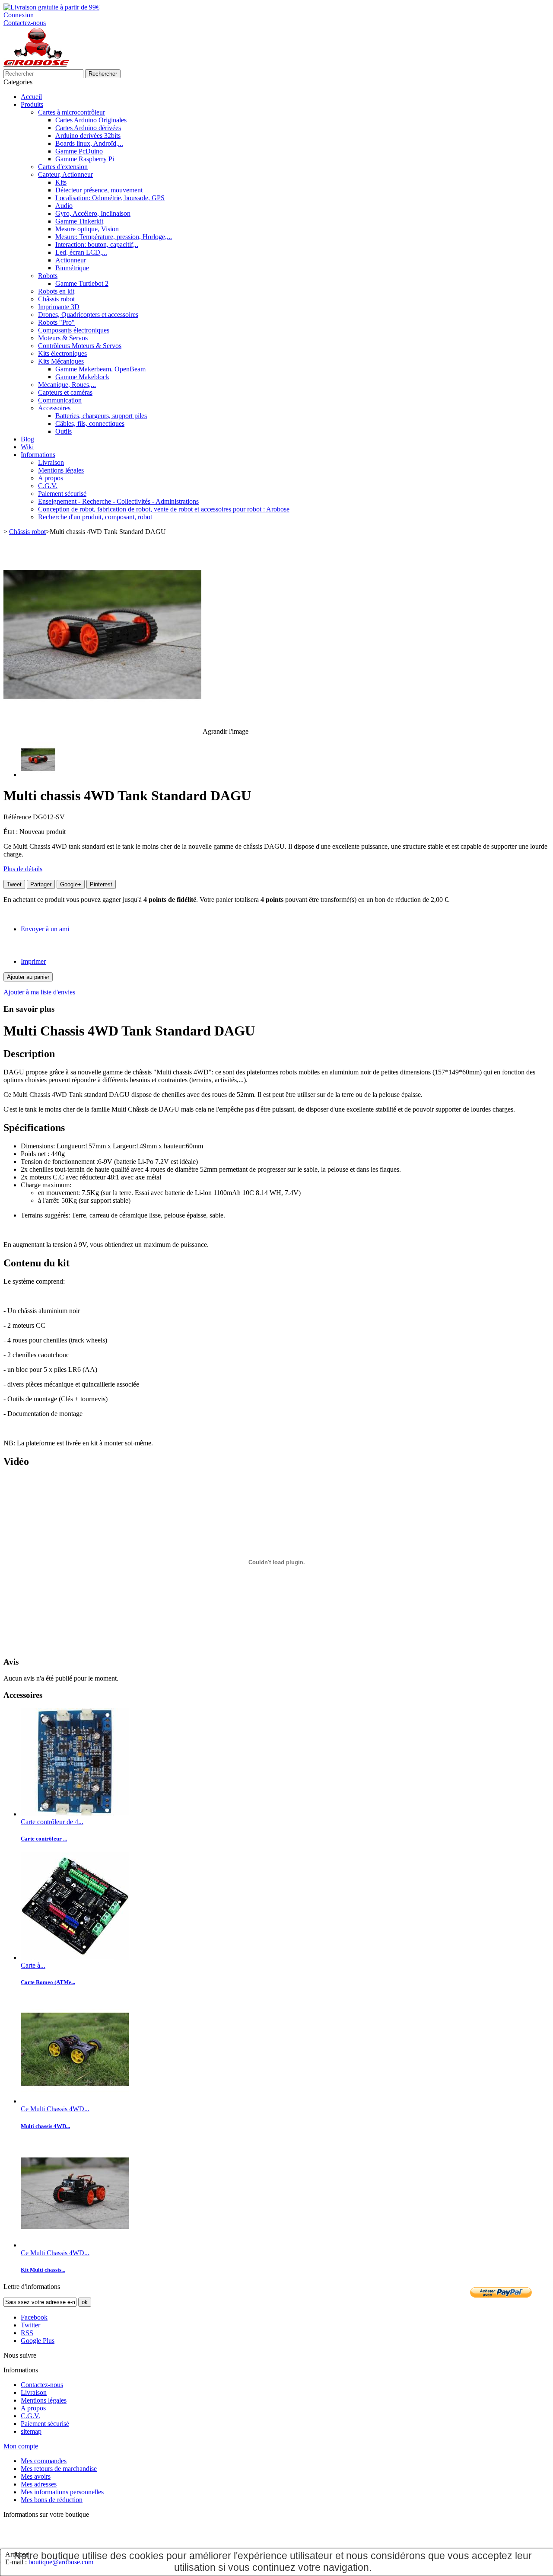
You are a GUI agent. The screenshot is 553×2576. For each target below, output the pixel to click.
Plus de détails (23, 869)
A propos (51, 478)
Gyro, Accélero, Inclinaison (93, 213)
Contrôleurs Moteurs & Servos (80, 346)
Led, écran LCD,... (81, 252)
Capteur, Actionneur (65, 174)
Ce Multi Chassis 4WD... (55, 2109)
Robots (48, 276)
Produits (32, 104)
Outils (64, 431)
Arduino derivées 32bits (88, 136)
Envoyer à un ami (45, 929)
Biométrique (72, 268)
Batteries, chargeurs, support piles (101, 416)
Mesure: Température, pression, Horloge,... (114, 237)
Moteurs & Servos (63, 338)
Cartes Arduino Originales (91, 120)
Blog (27, 439)
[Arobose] (36, 65)
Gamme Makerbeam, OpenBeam (100, 369)
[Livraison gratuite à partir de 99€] (51, 7)
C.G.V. (48, 486)
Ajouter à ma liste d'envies (39, 992)
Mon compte (21, 2446)
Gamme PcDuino (79, 151)
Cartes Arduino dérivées (88, 128)
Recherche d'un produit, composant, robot (95, 517)
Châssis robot (56, 299)
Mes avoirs (36, 2476)
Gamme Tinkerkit (79, 221)
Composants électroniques (74, 330)
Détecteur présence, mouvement (99, 190)
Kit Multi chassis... (43, 2270)
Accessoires (54, 408)
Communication (60, 400)
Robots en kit (56, 291)
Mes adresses (39, 2484)
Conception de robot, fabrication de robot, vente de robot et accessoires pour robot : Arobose (164, 509)
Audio (64, 206)
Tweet (14, 884)
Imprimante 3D (59, 307)
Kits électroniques (62, 353)
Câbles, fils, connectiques (90, 423)
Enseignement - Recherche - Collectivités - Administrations (118, 501)
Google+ (71, 884)
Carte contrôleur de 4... (52, 1822)
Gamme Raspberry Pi (85, 159)
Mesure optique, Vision (87, 229)
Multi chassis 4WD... (45, 2126)
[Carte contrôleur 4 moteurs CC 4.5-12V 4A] (75, 1814)
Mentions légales (61, 470)
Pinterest (101, 884)
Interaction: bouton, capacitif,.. (97, 244)
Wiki (27, 447)
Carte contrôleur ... (44, 1839)
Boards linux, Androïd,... (89, 143)
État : (11, 832)
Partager (41, 884)
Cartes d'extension (63, 167)
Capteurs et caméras (65, 392)
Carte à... (33, 1965)
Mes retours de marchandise (59, 2469)
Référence (18, 817)
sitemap (31, 2431)
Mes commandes (44, 2461)
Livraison (51, 462)
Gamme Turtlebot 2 (82, 283)
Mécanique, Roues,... (67, 385)
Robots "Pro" (56, 322)
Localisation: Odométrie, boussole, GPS (110, 198)
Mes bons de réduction (52, 2500)
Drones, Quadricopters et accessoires (88, 315)
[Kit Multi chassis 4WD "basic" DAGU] (75, 2101)
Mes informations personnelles (62, 2492)
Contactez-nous (25, 23)
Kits (61, 182)
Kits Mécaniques (61, 361)
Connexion (19, 15)
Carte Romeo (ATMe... (48, 1982)
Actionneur (71, 260)
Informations (38, 455)
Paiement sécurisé (62, 494)
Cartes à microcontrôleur (72, 112)
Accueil (31, 97)
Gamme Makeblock (82, 377)
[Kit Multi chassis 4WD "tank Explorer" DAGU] (75, 2245)
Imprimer (33, 961)
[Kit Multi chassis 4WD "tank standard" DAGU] (38, 775)
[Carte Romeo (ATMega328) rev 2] (75, 1958)
